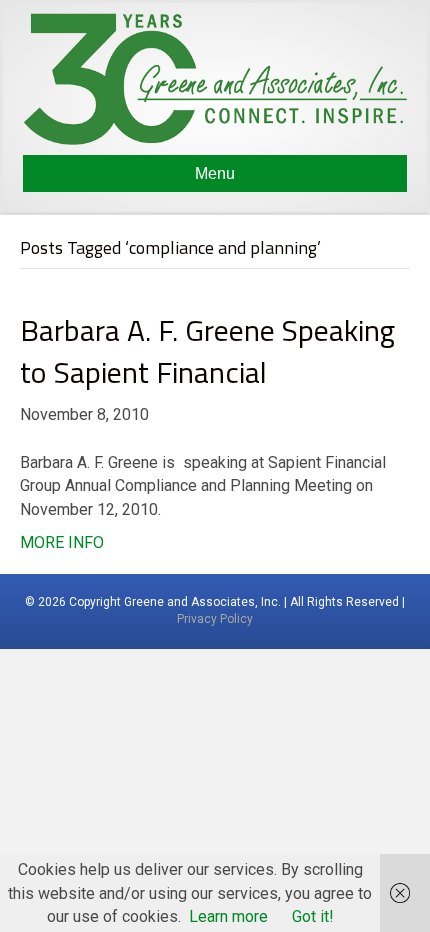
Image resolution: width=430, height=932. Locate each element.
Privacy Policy (215, 619)
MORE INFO (62, 542)
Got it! (313, 916)
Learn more (228, 916)
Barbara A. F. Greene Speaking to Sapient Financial (207, 351)
